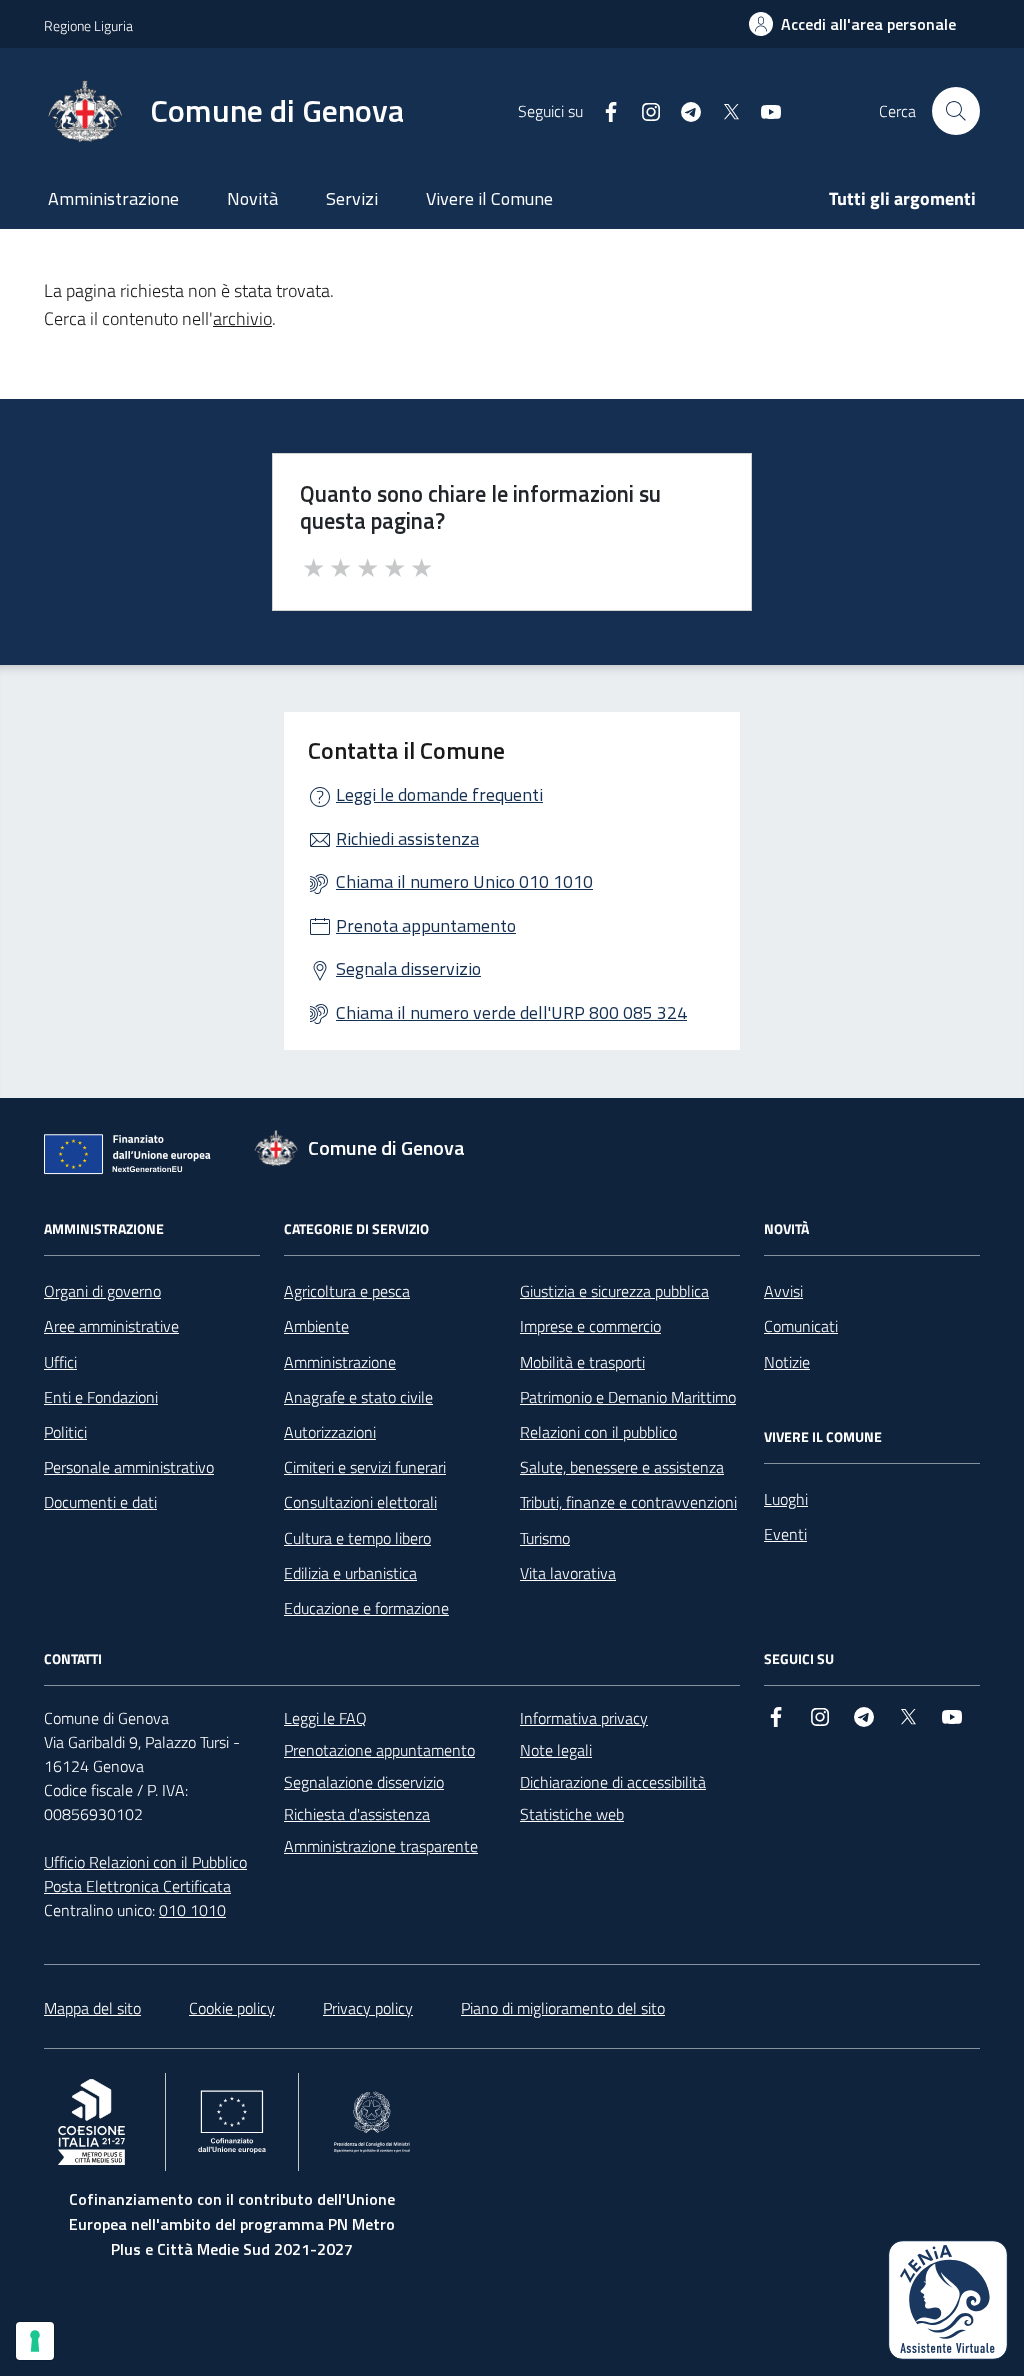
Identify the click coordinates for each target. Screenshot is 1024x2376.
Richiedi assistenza (407, 838)
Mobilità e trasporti (582, 1362)
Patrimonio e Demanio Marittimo (628, 1397)
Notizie (787, 1362)
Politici (65, 1432)
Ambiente (316, 1326)
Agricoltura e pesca (347, 1291)
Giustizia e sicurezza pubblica (614, 1291)
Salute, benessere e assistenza (622, 1467)
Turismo (545, 1538)
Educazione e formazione (366, 1608)
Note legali (556, 1750)
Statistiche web (572, 1814)
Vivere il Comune (489, 198)
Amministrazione (113, 198)
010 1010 (192, 1910)
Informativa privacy (584, 1718)
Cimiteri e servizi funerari (365, 1467)
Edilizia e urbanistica (350, 1573)
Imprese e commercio (590, 1326)
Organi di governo (102, 1291)
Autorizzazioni (330, 1432)
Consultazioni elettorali (360, 1502)
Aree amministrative (111, 1326)
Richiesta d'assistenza (357, 1814)
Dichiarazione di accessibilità (613, 1782)
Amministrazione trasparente (381, 1846)
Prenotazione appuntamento (379, 1750)
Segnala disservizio (408, 968)
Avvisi (783, 1291)
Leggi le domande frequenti (439, 794)
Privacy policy (368, 2008)
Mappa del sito (92, 2008)
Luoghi (786, 1499)
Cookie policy (232, 2008)
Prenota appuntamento (426, 925)
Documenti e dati (100, 1502)
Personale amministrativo (129, 1467)
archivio (242, 318)
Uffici (60, 1362)
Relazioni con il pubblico (598, 1432)
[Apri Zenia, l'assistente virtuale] (948, 2300)
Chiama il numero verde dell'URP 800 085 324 (511, 1012)
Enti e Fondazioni (101, 1397)
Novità (252, 198)
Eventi (785, 1534)
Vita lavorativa (568, 1573)
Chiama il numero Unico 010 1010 (464, 881)
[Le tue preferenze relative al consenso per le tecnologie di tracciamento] (35, 2341)
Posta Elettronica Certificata (137, 1886)
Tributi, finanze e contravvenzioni (628, 1502)
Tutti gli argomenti (902, 198)
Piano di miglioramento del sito (563, 2008)
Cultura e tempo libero (357, 1538)
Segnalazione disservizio (364, 1782)
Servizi (352, 198)
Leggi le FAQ (325, 1718)
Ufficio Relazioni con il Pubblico (145, 1862)
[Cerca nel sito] (956, 111)
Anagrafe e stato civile (358, 1397)
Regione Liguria (88, 25)
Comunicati (801, 1326)
